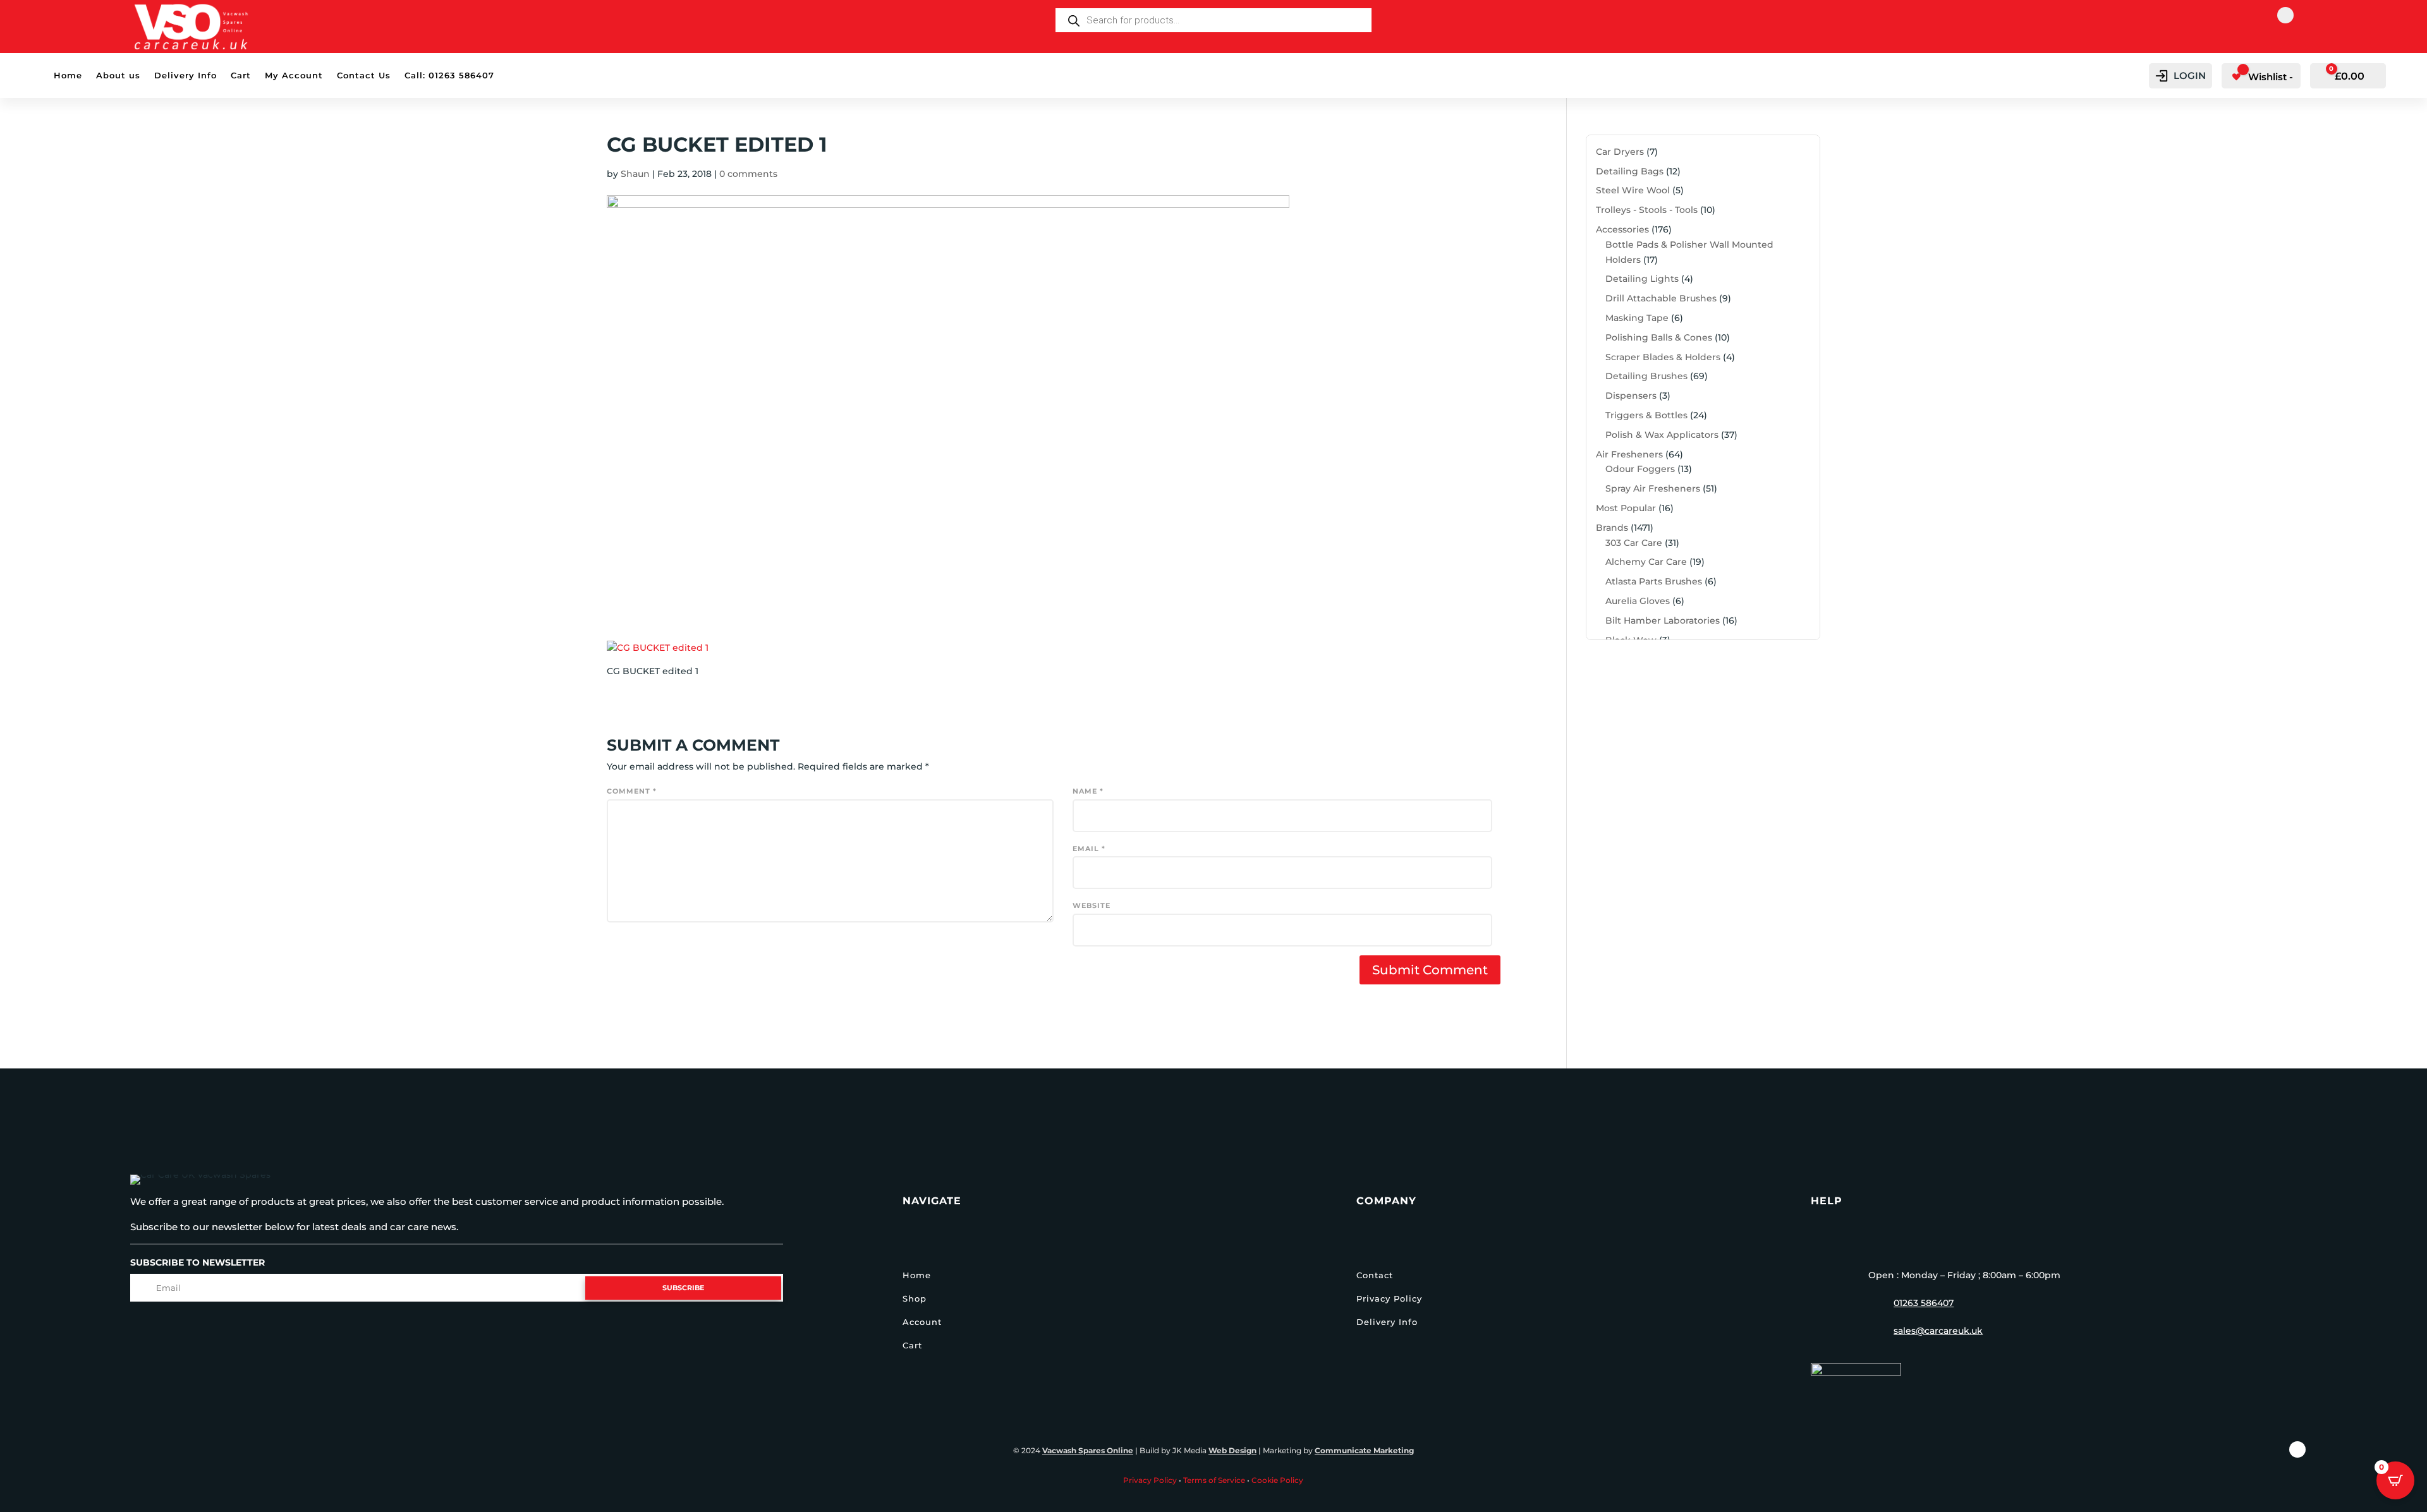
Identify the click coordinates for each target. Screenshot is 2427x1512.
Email (1089, 849)
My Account (294, 76)
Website (1092, 905)
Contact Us (364, 76)
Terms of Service (1214, 1480)
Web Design (1232, 1450)
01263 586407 (1924, 1303)
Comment (632, 791)
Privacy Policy (1389, 1298)
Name (1088, 791)
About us (118, 76)
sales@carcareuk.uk (1938, 1331)
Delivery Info (186, 76)
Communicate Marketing (1364, 1450)
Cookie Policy (1277, 1480)
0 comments (748, 174)
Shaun (635, 174)
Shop (915, 1298)
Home (68, 76)
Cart (241, 76)
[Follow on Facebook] (2285, 15)
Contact (1375, 1275)
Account (922, 1322)
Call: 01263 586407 (449, 76)
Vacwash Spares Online (1088, 1450)
